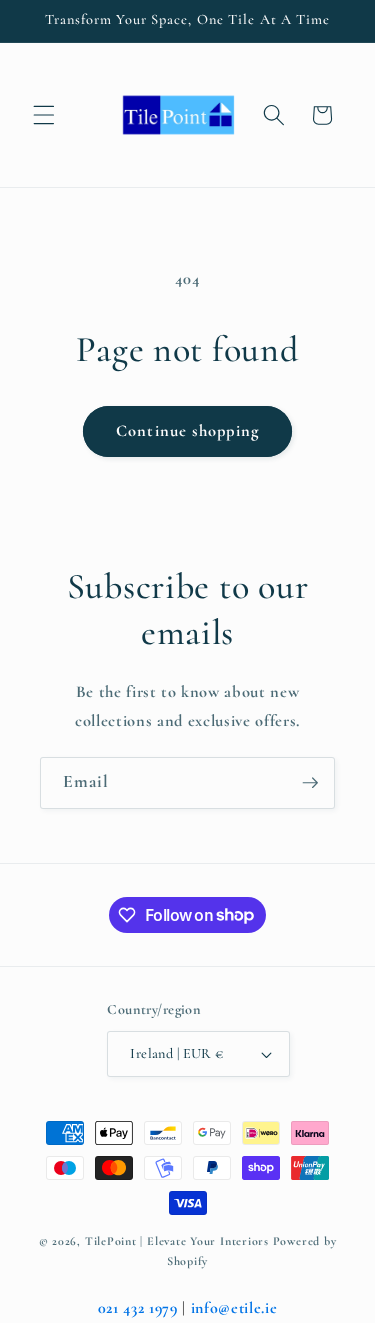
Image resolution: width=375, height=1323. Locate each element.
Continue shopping (187, 431)
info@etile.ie (234, 1308)
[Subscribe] (310, 783)
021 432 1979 (138, 1308)
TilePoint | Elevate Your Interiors (177, 1241)
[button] (44, 115)
